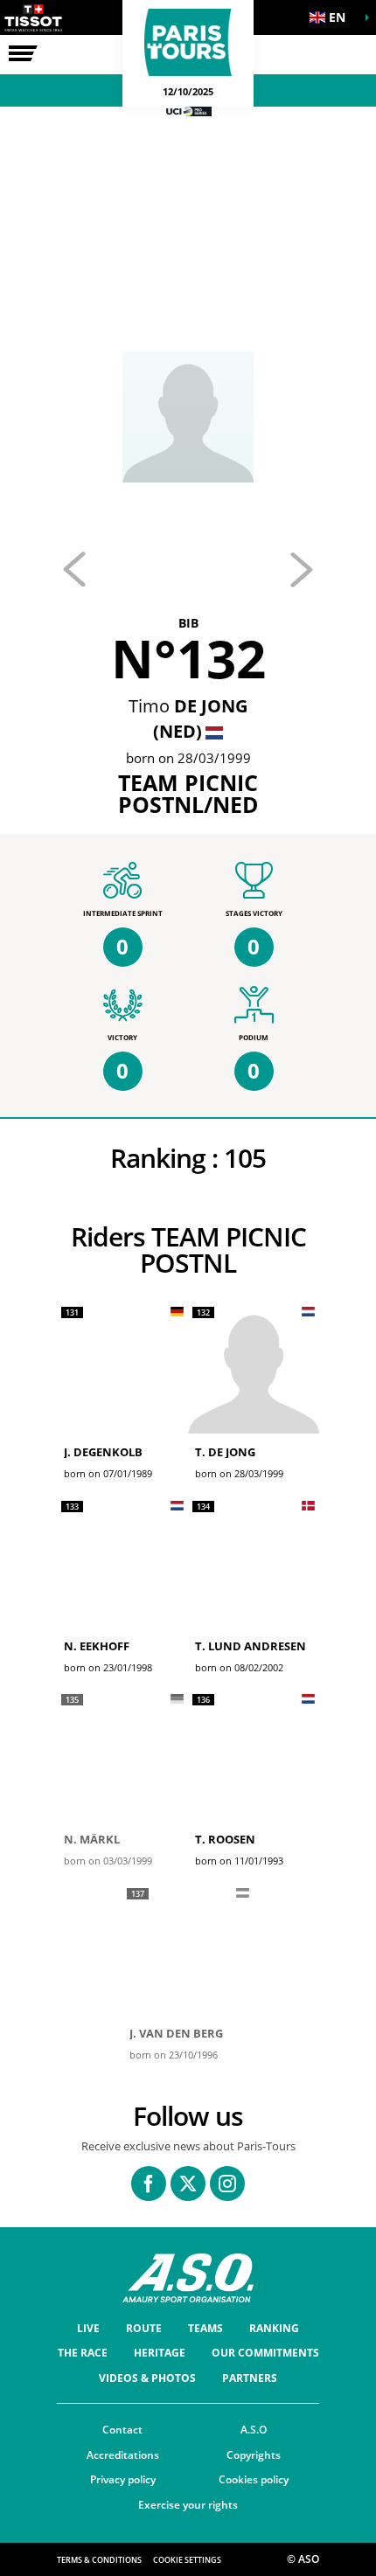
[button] (332, 17)
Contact (122, 2430)
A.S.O (254, 2430)
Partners (250, 2378)
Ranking (274, 2328)
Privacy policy (123, 2479)
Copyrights (254, 2455)
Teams (205, 2328)
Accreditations (123, 2455)
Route (144, 2328)
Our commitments (265, 2353)
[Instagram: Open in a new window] (227, 2184)
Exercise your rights (188, 2505)
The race (83, 2353)
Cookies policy (254, 2479)
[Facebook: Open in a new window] (149, 2184)
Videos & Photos (147, 2378)
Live (88, 2328)
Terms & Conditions (99, 2560)
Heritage (160, 2353)
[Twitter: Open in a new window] (188, 2184)
